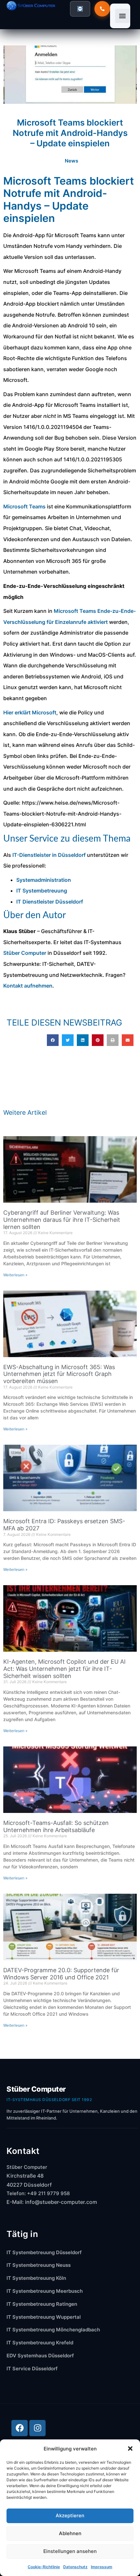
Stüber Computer (25, 953)
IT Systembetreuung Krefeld (40, 2343)
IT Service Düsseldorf (32, 2369)
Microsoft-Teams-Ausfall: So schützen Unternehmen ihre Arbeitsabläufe (56, 1826)
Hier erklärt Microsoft (30, 712)
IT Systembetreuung (42, 891)
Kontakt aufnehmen (28, 986)
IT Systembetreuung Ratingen (42, 2304)
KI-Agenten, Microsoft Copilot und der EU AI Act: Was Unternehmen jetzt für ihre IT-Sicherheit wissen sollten (64, 1669)
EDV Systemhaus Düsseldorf (40, 2356)
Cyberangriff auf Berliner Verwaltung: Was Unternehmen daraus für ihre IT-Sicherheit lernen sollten (62, 1220)
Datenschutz (75, 2567)
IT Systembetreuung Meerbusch (45, 2291)
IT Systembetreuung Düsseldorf (44, 2252)
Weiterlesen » (15, 1275)
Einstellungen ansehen (70, 2551)
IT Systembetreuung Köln (36, 2278)
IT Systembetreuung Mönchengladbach (53, 2330)
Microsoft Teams (24, 506)
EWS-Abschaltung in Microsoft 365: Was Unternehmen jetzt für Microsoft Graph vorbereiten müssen (59, 1374)
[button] (130, 2448)
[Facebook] (20, 2428)
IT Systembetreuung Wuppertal (44, 2317)
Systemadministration (44, 880)
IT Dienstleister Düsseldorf (50, 902)
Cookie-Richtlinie (44, 2567)
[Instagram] (37, 2428)
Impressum (102, 2567)
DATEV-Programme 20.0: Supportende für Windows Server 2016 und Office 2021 (61, 1974)
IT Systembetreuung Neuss (39, 2265)
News (71, 161)
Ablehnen (70, 2533)
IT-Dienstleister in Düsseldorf (49, 855)
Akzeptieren (70, 2515)
